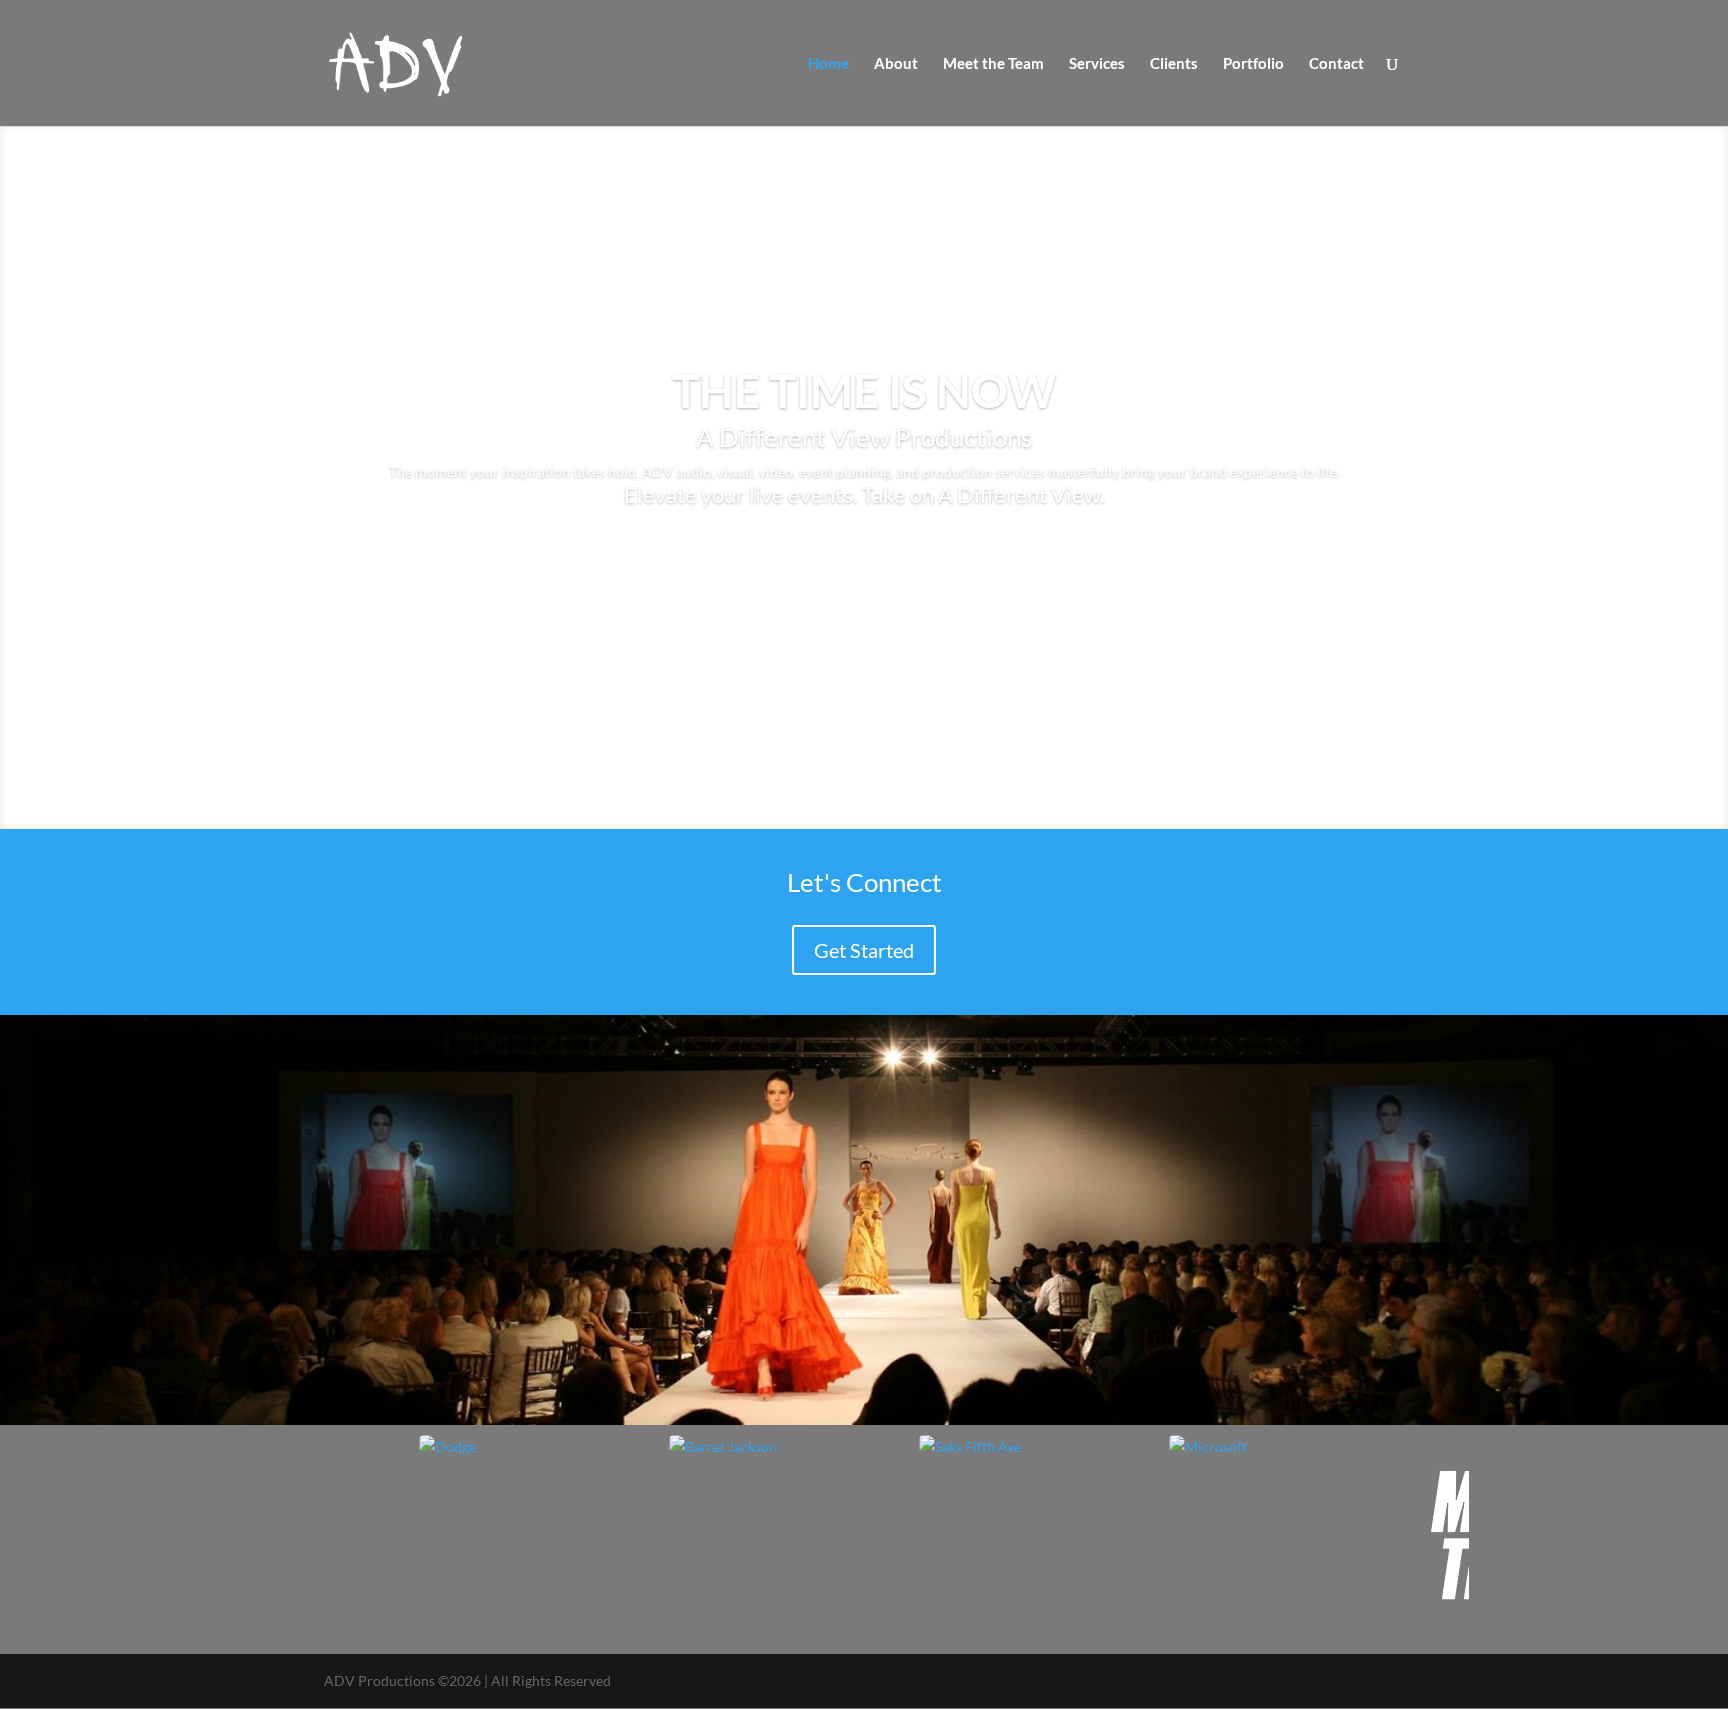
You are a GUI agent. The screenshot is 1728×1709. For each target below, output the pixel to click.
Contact (1336, 64)
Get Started (864, 950)
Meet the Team (993, 64)
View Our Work (864, 561)
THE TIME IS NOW (864, 390)
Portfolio (1253, 64)
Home (828, 64)
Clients (1174, 64)
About (896, 64)
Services (1097, 64)
